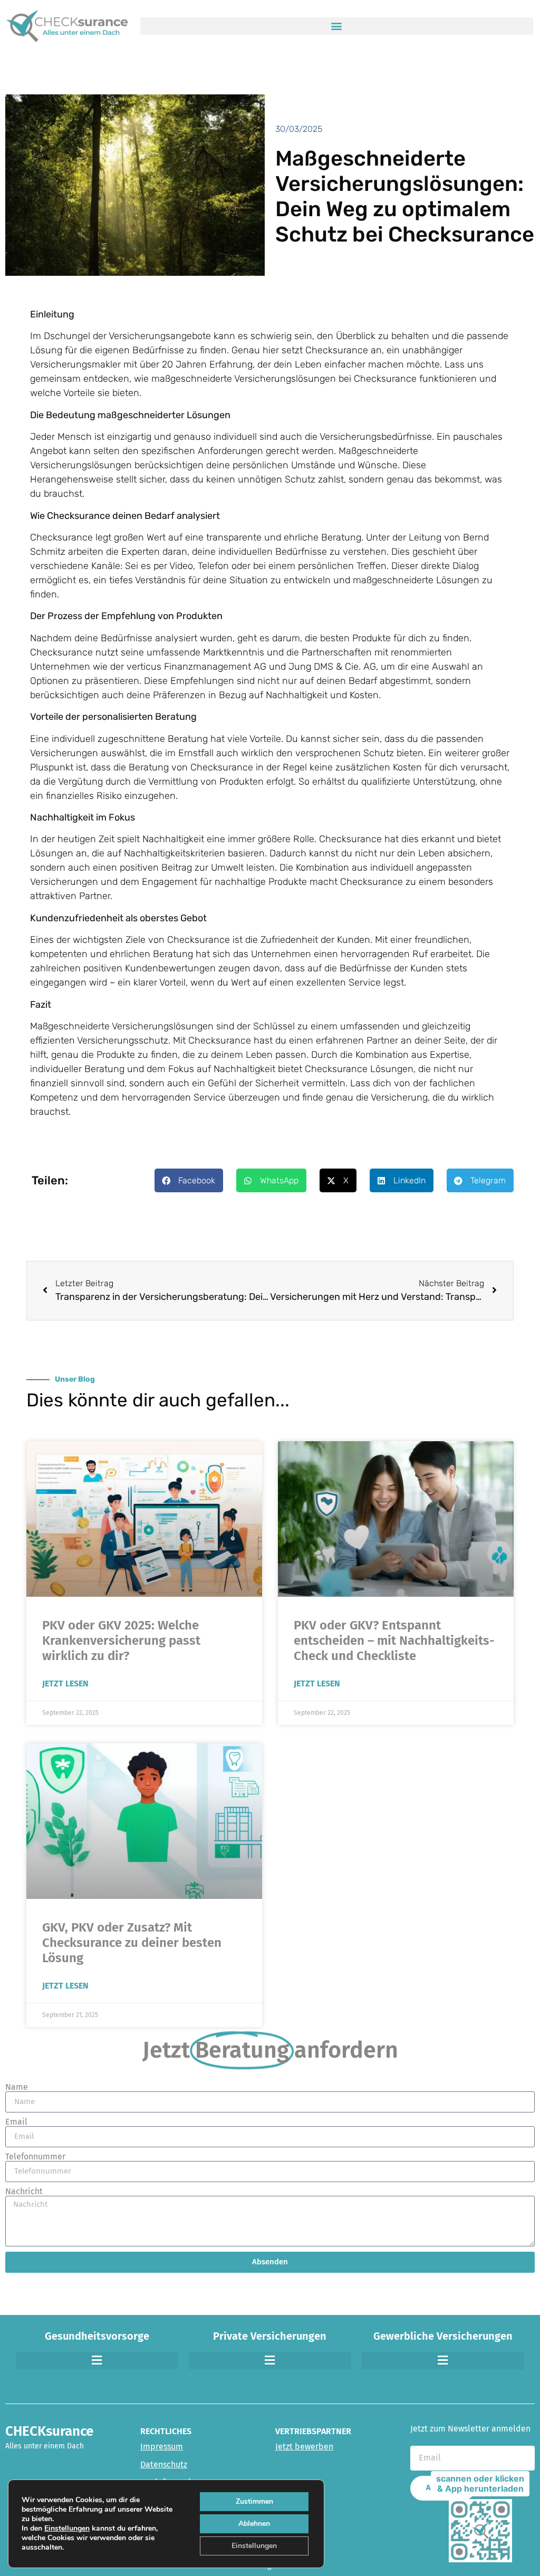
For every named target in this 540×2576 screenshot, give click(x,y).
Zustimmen (254, 2501)
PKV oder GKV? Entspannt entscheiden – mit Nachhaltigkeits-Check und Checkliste (394, 1641)
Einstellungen (67, 2529)
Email (16, 2122)
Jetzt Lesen (65, 1683)
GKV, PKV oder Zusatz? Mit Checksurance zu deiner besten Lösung (132, 1943)
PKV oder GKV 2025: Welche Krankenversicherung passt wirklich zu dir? (121, 1641)
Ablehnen (254, 2524)
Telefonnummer (35, 2157)
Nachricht (24, 2192)
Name (17, 2087)
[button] (337, 26)
